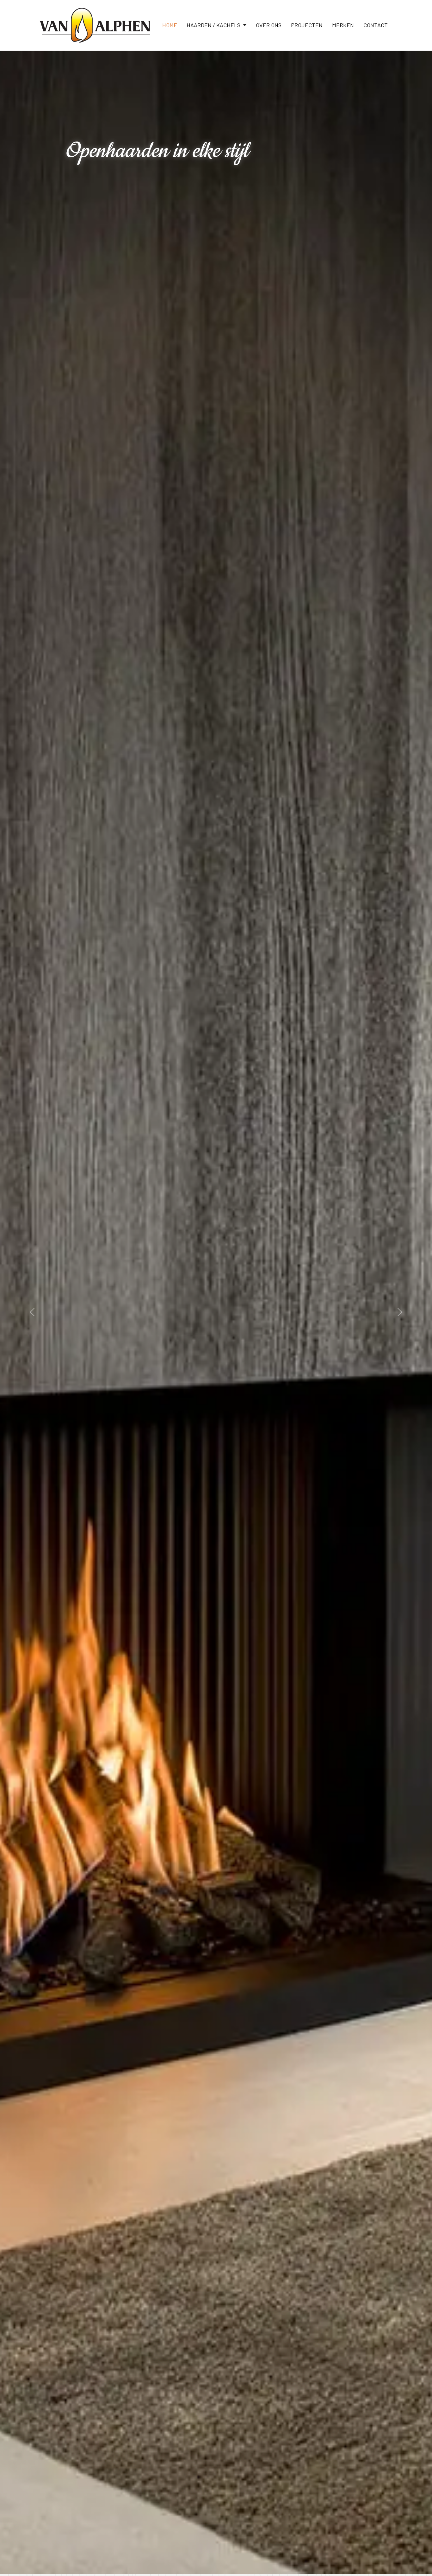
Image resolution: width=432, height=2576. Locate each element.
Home (170, 25)
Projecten (307, 25)
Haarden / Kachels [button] (214, 25)
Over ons (269, 25)
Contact (376, 25)
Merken (343, 25)
